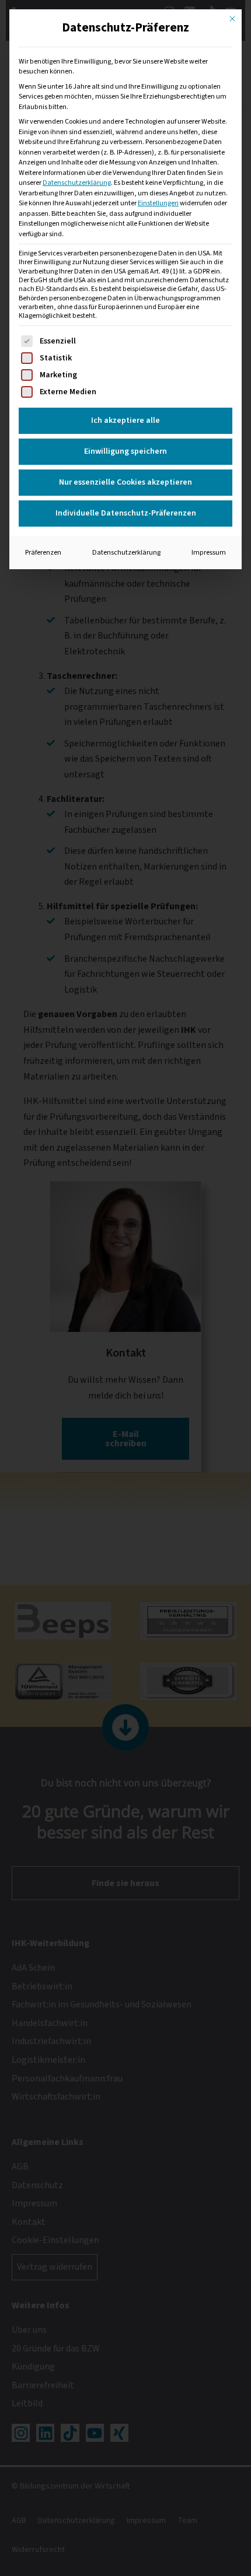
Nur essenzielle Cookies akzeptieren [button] (125, 482)
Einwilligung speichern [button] (125, 451)
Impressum (209, 552)
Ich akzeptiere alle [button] (125, 420)
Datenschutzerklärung (77, 183)
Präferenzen (43, 552)
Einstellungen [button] (158, 203)
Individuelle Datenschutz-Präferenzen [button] (126, 513)
